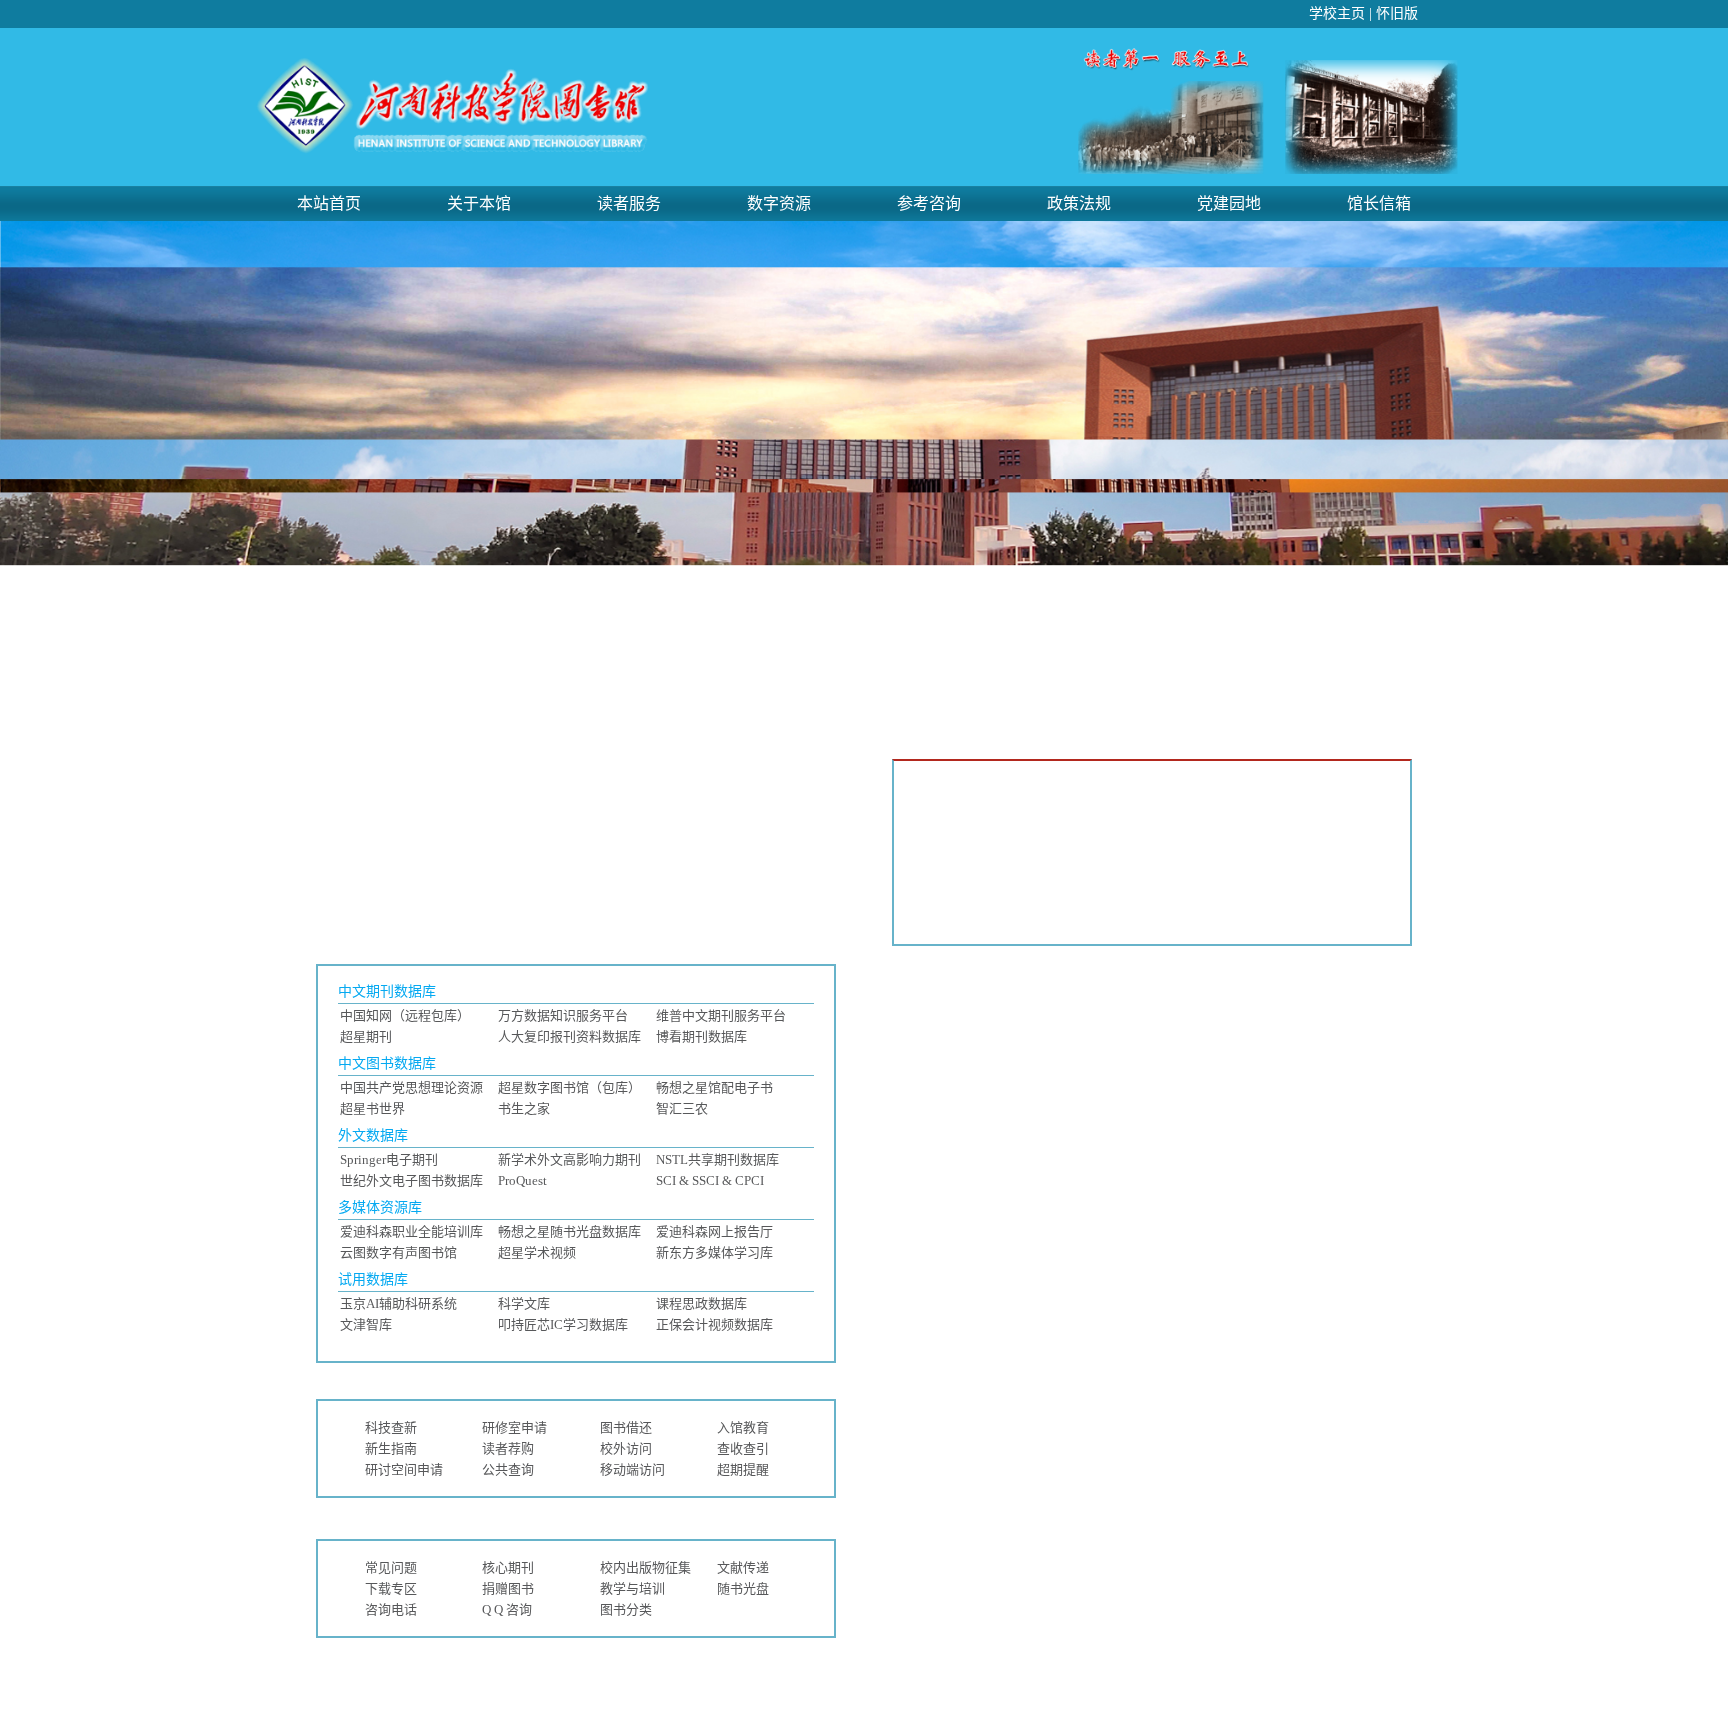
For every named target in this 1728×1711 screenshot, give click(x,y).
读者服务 (629, 203)
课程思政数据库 (701, 1303)
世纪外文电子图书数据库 (411, 1180)
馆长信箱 (1379, 203)
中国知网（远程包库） (405, 1015)
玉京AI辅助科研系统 (398, 1303)
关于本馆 (479, 203)
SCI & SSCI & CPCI (710, 1180)
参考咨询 (929, 203)
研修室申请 (514, 1427)
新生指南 (391, 1448)
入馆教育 (743, 1427)
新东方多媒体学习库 (714, 1252)
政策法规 (1079, 203)
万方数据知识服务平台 (563, 1015)
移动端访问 (632, 1469)
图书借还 (626, 1427)
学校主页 (1337, 13)
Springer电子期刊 (389, 1159)
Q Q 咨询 (507, 1609)
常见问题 (391, 1567)
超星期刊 (366, 1036)
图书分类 (626, 1609)
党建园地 (1229, 203)
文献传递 (743, 1567)
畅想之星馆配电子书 (714, 1087)
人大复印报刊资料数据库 (569, 1036)
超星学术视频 (537, 1252)
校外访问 (626, 1448)
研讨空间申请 (404, 1469)
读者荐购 (508, 1448)
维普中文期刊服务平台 (721, 1015)
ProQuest (522, 1180)
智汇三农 (682, 1108)
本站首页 (329, 203)
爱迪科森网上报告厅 (714, 1231)
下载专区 (391, 1588)
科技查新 (391, 1427)
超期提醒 (743, 1469)
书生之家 (524, 1108)
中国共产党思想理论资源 (411, 1087)
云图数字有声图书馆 (398, 1252)
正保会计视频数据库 (714, 1324)
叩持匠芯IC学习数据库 (563, 1324)
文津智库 (366, 1324)
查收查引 (743, 1448)
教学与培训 (632, 1588)
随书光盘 (743, 1588)
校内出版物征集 (645, 1567)
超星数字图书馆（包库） (569, 1087)
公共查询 (508, 1469)
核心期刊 (508, 1567)
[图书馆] (454, 149)
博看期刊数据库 (701, 1036)
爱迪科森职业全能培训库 (411, 1231)
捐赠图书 (508, 1588)
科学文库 (524, 1303)
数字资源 (779, 203)
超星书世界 (372, 1108)
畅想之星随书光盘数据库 (569, 1231)
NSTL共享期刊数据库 (717, 1159)
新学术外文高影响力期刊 (569, 1159)
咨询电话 (391, 1609)
